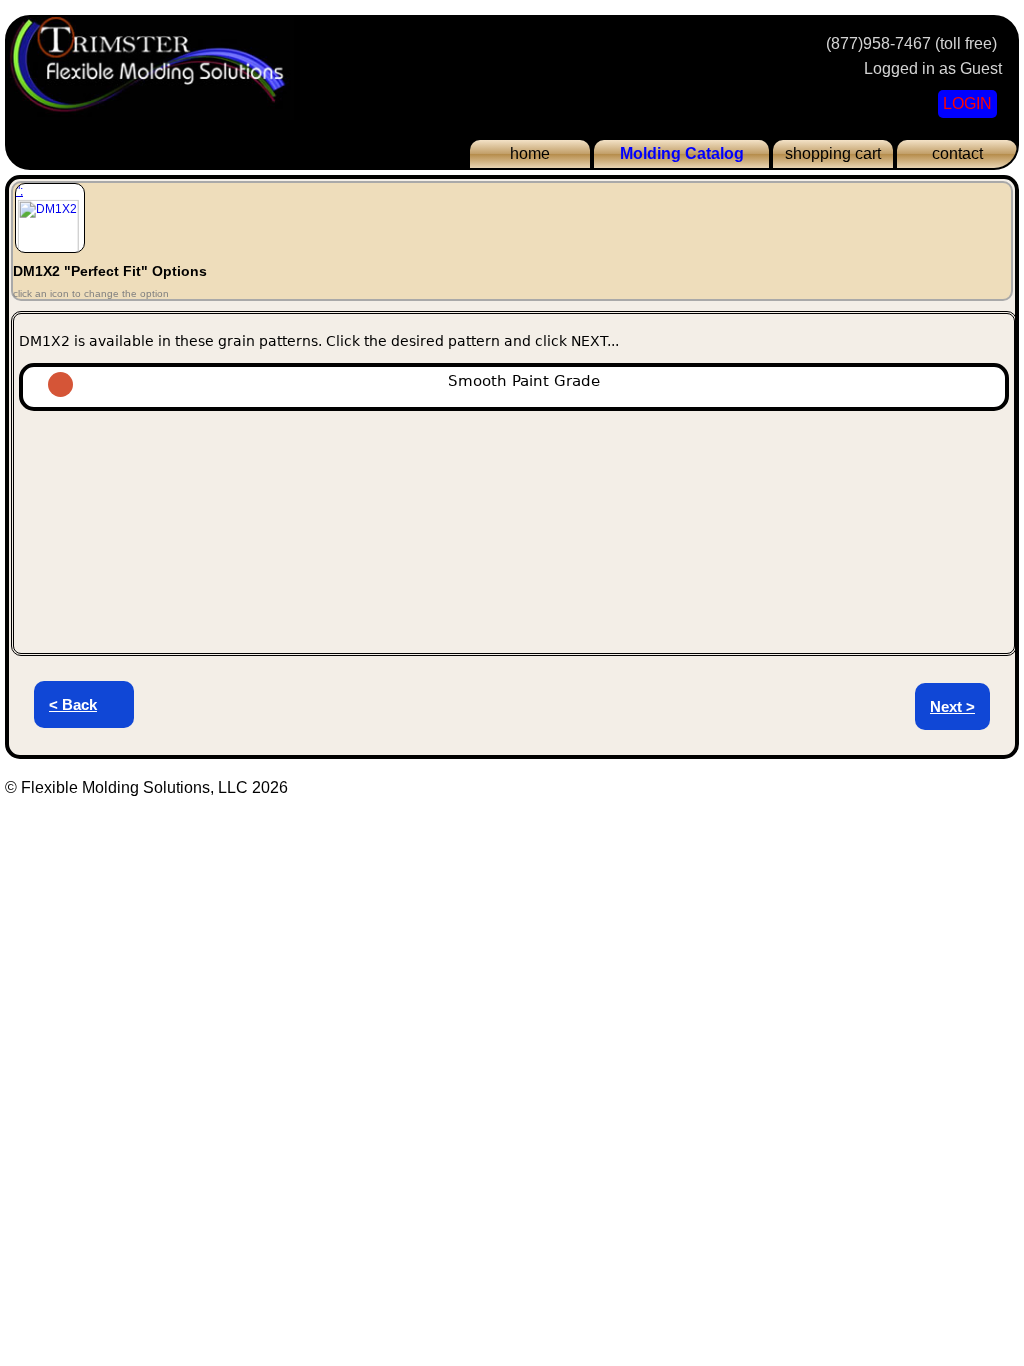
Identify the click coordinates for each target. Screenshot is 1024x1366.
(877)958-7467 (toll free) (911, 43)
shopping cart (833, 153)
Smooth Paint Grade (531, 381)
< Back (73, 704)
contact (957, 153)
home (530, 153)
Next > (952, 706)
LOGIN (967, 103)
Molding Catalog (682, 153)
